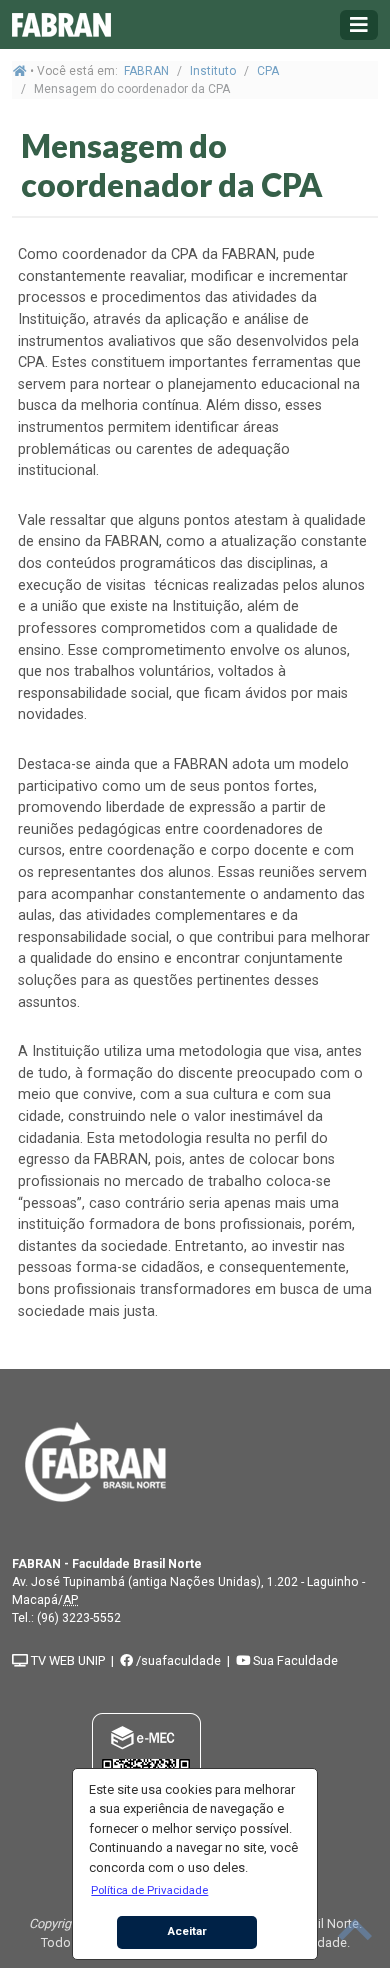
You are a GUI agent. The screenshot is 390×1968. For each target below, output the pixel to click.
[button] (150, 1890)
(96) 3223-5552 (79, 1618)
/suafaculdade (177, 1660)
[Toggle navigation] (359, 25)
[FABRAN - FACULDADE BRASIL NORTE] (95, 1460)
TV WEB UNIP (66, 1660)
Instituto (213, 71)
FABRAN (146, 71)
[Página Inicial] (62, 24)
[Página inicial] (20, 71)
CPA (268, 71)
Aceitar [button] (187, 1931)
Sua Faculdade (294, 1660)
